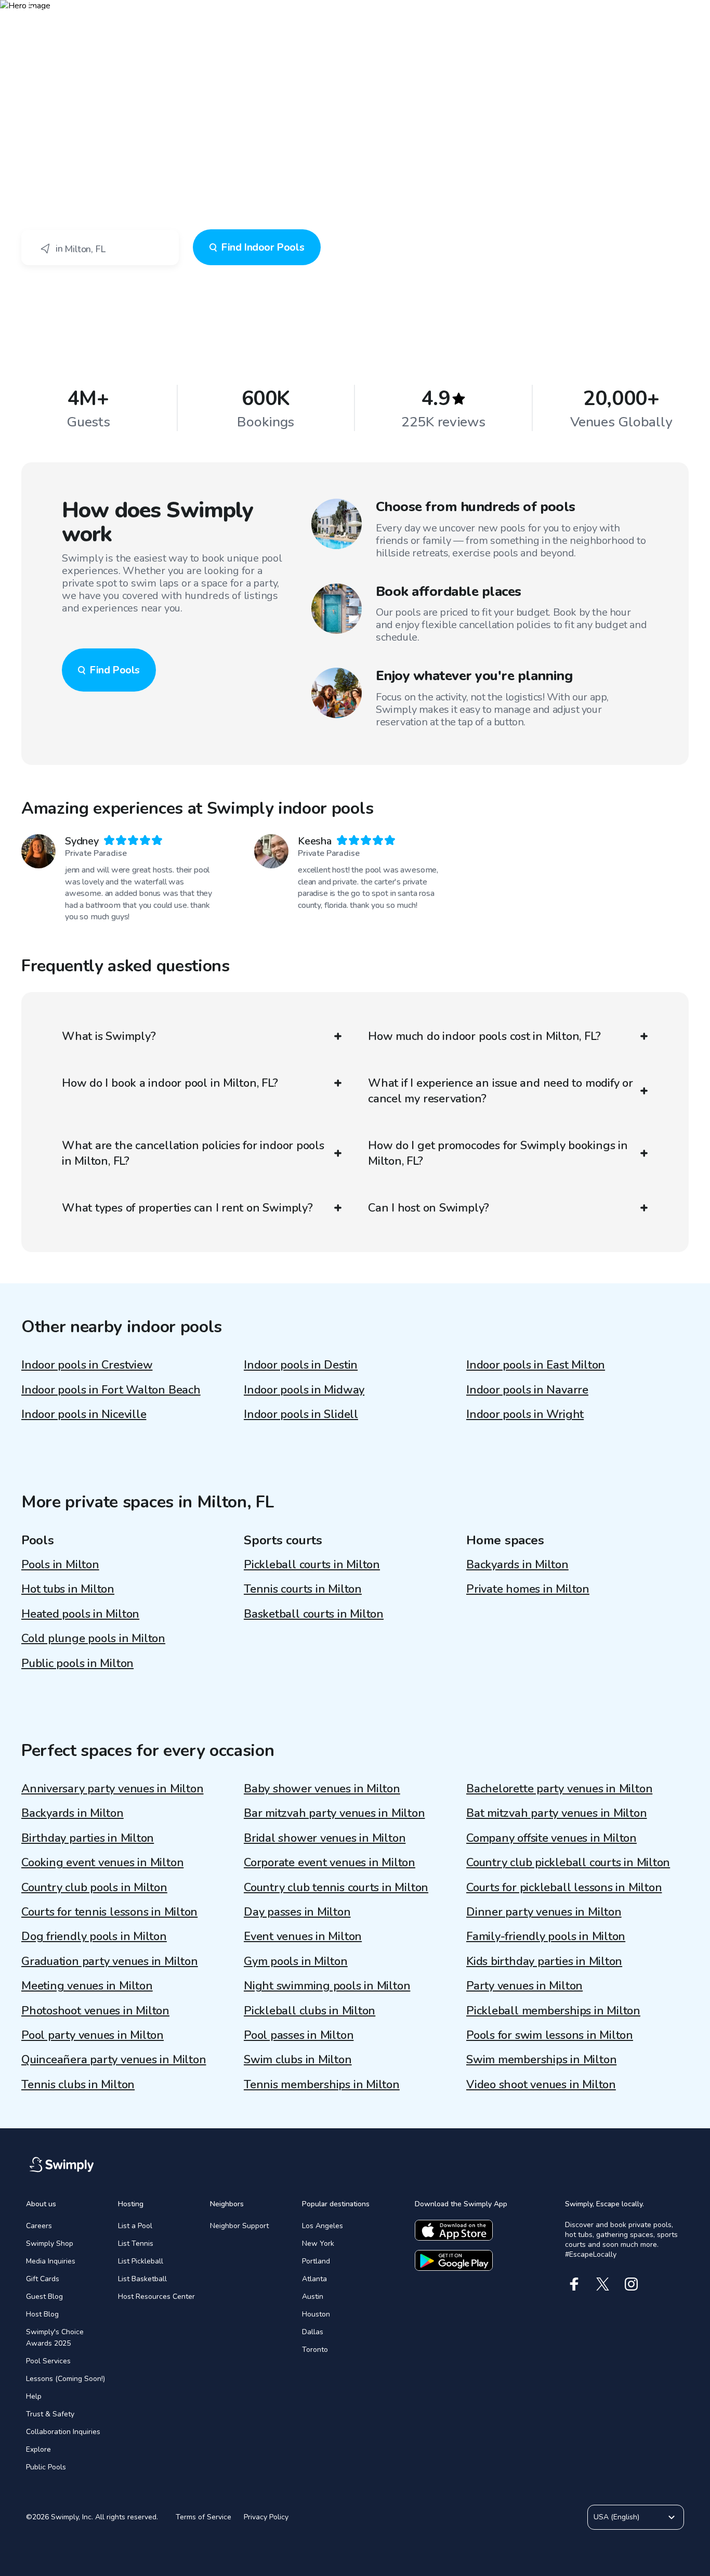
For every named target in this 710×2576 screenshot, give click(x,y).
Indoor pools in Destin (301, 1365)
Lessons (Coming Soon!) (65, 2379)
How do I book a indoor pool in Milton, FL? (170, 1083)
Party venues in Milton (524, 1986)
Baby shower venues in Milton (322, 1789)
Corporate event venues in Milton (330, 1863)
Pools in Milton (60, 1565)
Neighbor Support (239, 2226)
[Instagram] (631, 2284)
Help (34, 2396)
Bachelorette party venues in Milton (559, 1789)
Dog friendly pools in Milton (94, 1936)
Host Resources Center (156, 2297)
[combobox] (100, 248)
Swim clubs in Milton (298, 2060)
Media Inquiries (51, 2261)
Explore (38, 2449)
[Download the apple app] (454, 2230)
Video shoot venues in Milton (541, 2085)
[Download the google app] (454, 2260)
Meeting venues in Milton (87, 1986)
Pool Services (48, 2361)
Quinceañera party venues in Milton (114, 2060)
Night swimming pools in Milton (327, 1986)
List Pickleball (141, 2261)
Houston (316, 2314)
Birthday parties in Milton (88, 1838)
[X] (603, 2284)
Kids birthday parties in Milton (544, 1961)
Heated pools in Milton (80, 1614)
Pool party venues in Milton (93, 2035)
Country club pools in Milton (94, 1888)
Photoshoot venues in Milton (95, 2011)
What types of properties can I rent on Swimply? (187, 1208)
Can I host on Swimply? (429, 1208)
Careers (39, 2226)
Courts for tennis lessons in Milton (109, 1912)
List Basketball (142, 2279)
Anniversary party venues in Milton (113, 1789)
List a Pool (135, 2226)
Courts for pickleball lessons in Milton (564, 1888)
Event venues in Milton (303, 1936)
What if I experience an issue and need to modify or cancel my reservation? (501, 1091)
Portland (316, 2261)
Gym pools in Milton (296, 1961)
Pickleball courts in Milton (312, 1565)
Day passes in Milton (297, 1912)
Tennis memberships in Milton (322, 2085)
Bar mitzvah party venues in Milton (334, 1813)
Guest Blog (44, 2297)
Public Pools (46, 2467)
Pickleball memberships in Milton (553, 2011)
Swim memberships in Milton (541, 2060)
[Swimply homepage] (355, 16)
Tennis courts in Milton (303, 1589)
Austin (313, 2297)
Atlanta (314, 2279)
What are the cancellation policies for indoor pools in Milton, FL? (193, 1153)
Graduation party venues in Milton (110, 1961)
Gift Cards (43, 2279)
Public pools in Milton (77, 1663)
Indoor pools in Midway (304, 1390)
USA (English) (616, 2517)
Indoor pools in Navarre (527, 1390)
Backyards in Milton (517, 1565)
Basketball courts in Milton (314, 1614)
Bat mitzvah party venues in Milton (557, 1813)
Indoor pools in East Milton (536, 1365)
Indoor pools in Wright (525, 1414)
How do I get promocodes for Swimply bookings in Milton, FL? (498, 1153)
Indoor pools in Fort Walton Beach (111, 1390)
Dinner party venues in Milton (544, 1912)
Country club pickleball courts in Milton (568, 1863)
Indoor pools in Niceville (84, 1414)
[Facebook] (574, 2284)
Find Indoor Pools (262, 247)
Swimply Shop (50, 2243)
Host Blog (42, 2314)
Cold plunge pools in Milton (93, 1638)
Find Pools (115, 670)
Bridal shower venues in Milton (325, 1838)
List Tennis (136, 2243)
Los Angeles (323, 2226)
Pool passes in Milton (299, 2035)
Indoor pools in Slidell (301, 1414)
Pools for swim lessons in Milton (550, 2035)
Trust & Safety (50, 2414)
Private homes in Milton (528, 1589)
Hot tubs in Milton (68, 1589)
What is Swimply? (109, 1036)
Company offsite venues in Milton (551, 1838)
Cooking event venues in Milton (102, 1863)
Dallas (313, 2332)
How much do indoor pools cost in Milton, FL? (484, 1036)
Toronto (315, 2350)
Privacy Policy (266, 2517)
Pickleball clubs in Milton (310, 2011)
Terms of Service (203, 2517)
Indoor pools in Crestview (87, 1365)
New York (318, 2243)
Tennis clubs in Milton (78, 2085)
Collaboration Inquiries (63, 2432)
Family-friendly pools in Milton (546, 1936)
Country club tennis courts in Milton (336, 1888)
